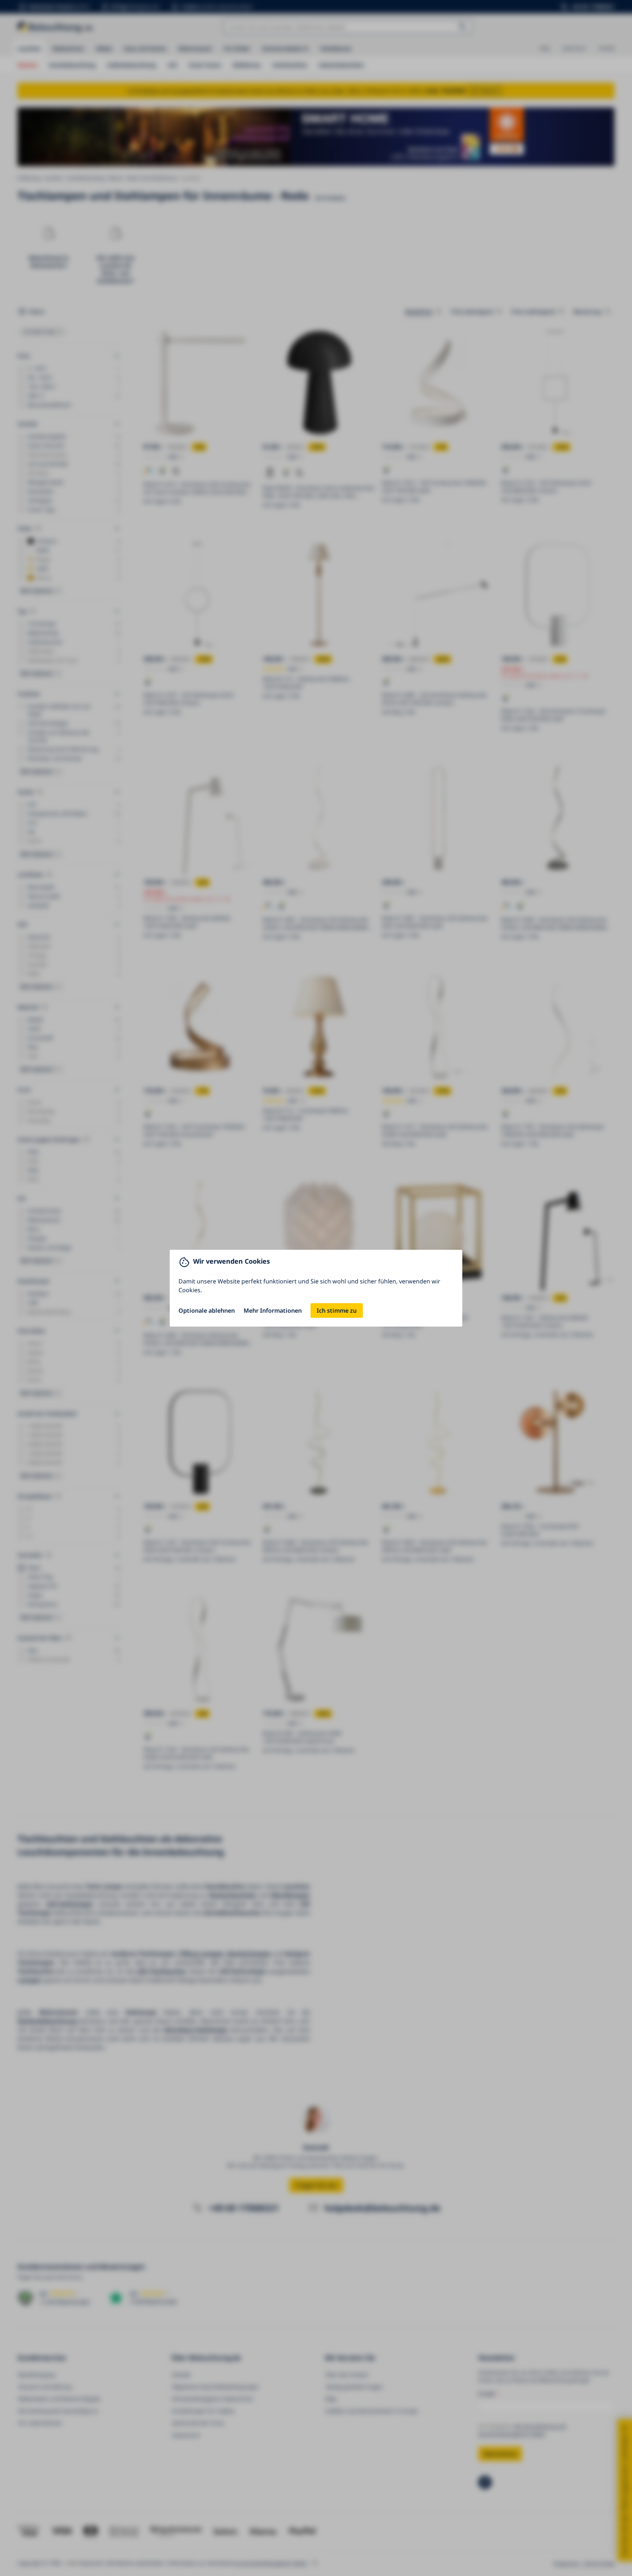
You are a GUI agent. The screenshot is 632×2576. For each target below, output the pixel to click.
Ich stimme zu (337, 1311)
